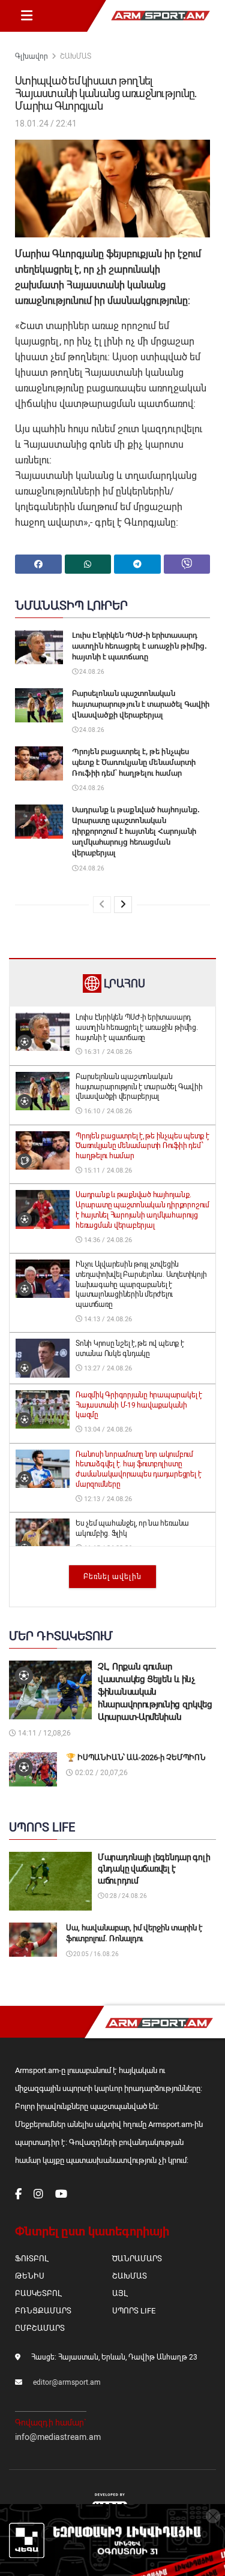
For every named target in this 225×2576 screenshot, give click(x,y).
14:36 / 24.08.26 (107, 1240)
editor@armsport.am (67, 2382)
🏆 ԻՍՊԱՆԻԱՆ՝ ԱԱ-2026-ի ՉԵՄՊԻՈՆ (136, 1757)
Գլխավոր (31, 56)
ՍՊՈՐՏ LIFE (134, 2311)
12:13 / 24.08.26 (107, 1499)
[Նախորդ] (102, 905)
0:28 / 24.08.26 (125, 1896)
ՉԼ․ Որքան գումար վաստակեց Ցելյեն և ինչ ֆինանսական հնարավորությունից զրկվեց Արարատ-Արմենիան (155, 1692)
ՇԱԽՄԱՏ (76, 56)
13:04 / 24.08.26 (107, 1429)
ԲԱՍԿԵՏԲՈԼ (38, 2293)
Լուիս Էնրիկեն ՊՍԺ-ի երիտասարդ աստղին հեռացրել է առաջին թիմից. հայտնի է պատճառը (139, 646)
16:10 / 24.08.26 (107, 1111)
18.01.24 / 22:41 (46, 123)
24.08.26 (91, 672)
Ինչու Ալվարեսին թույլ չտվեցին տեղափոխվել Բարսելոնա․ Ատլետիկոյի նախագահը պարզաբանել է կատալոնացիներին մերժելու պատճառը (141, 1284)
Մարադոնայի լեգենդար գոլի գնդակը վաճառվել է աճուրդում (154, 1869)
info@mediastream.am (58, 2437)
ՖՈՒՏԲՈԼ (31, 2259)
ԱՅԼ (120, 2293)
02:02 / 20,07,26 (100, 1773)
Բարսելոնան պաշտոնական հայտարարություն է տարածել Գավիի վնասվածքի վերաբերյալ (141, 704)
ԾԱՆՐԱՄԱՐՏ (137, 2259)
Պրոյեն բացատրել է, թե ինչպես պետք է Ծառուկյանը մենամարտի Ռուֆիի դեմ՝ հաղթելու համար (134, 762)
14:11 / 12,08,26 (43, 1733)
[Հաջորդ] (123, 905)
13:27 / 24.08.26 (107, 1368)
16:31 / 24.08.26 (107, 1052)
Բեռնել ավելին (112, 1577)
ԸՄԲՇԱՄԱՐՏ (40, 2328)
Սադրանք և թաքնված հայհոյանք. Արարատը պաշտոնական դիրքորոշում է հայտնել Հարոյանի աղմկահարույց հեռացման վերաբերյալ (136, 831)
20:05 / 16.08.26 (95, 1954)
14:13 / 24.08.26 (107, 1319)
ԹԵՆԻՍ (30, 2276)
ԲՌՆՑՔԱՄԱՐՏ (43, 2311)
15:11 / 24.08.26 (107, 1171)
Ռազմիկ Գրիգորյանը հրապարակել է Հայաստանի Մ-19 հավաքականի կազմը (139, 1405)
